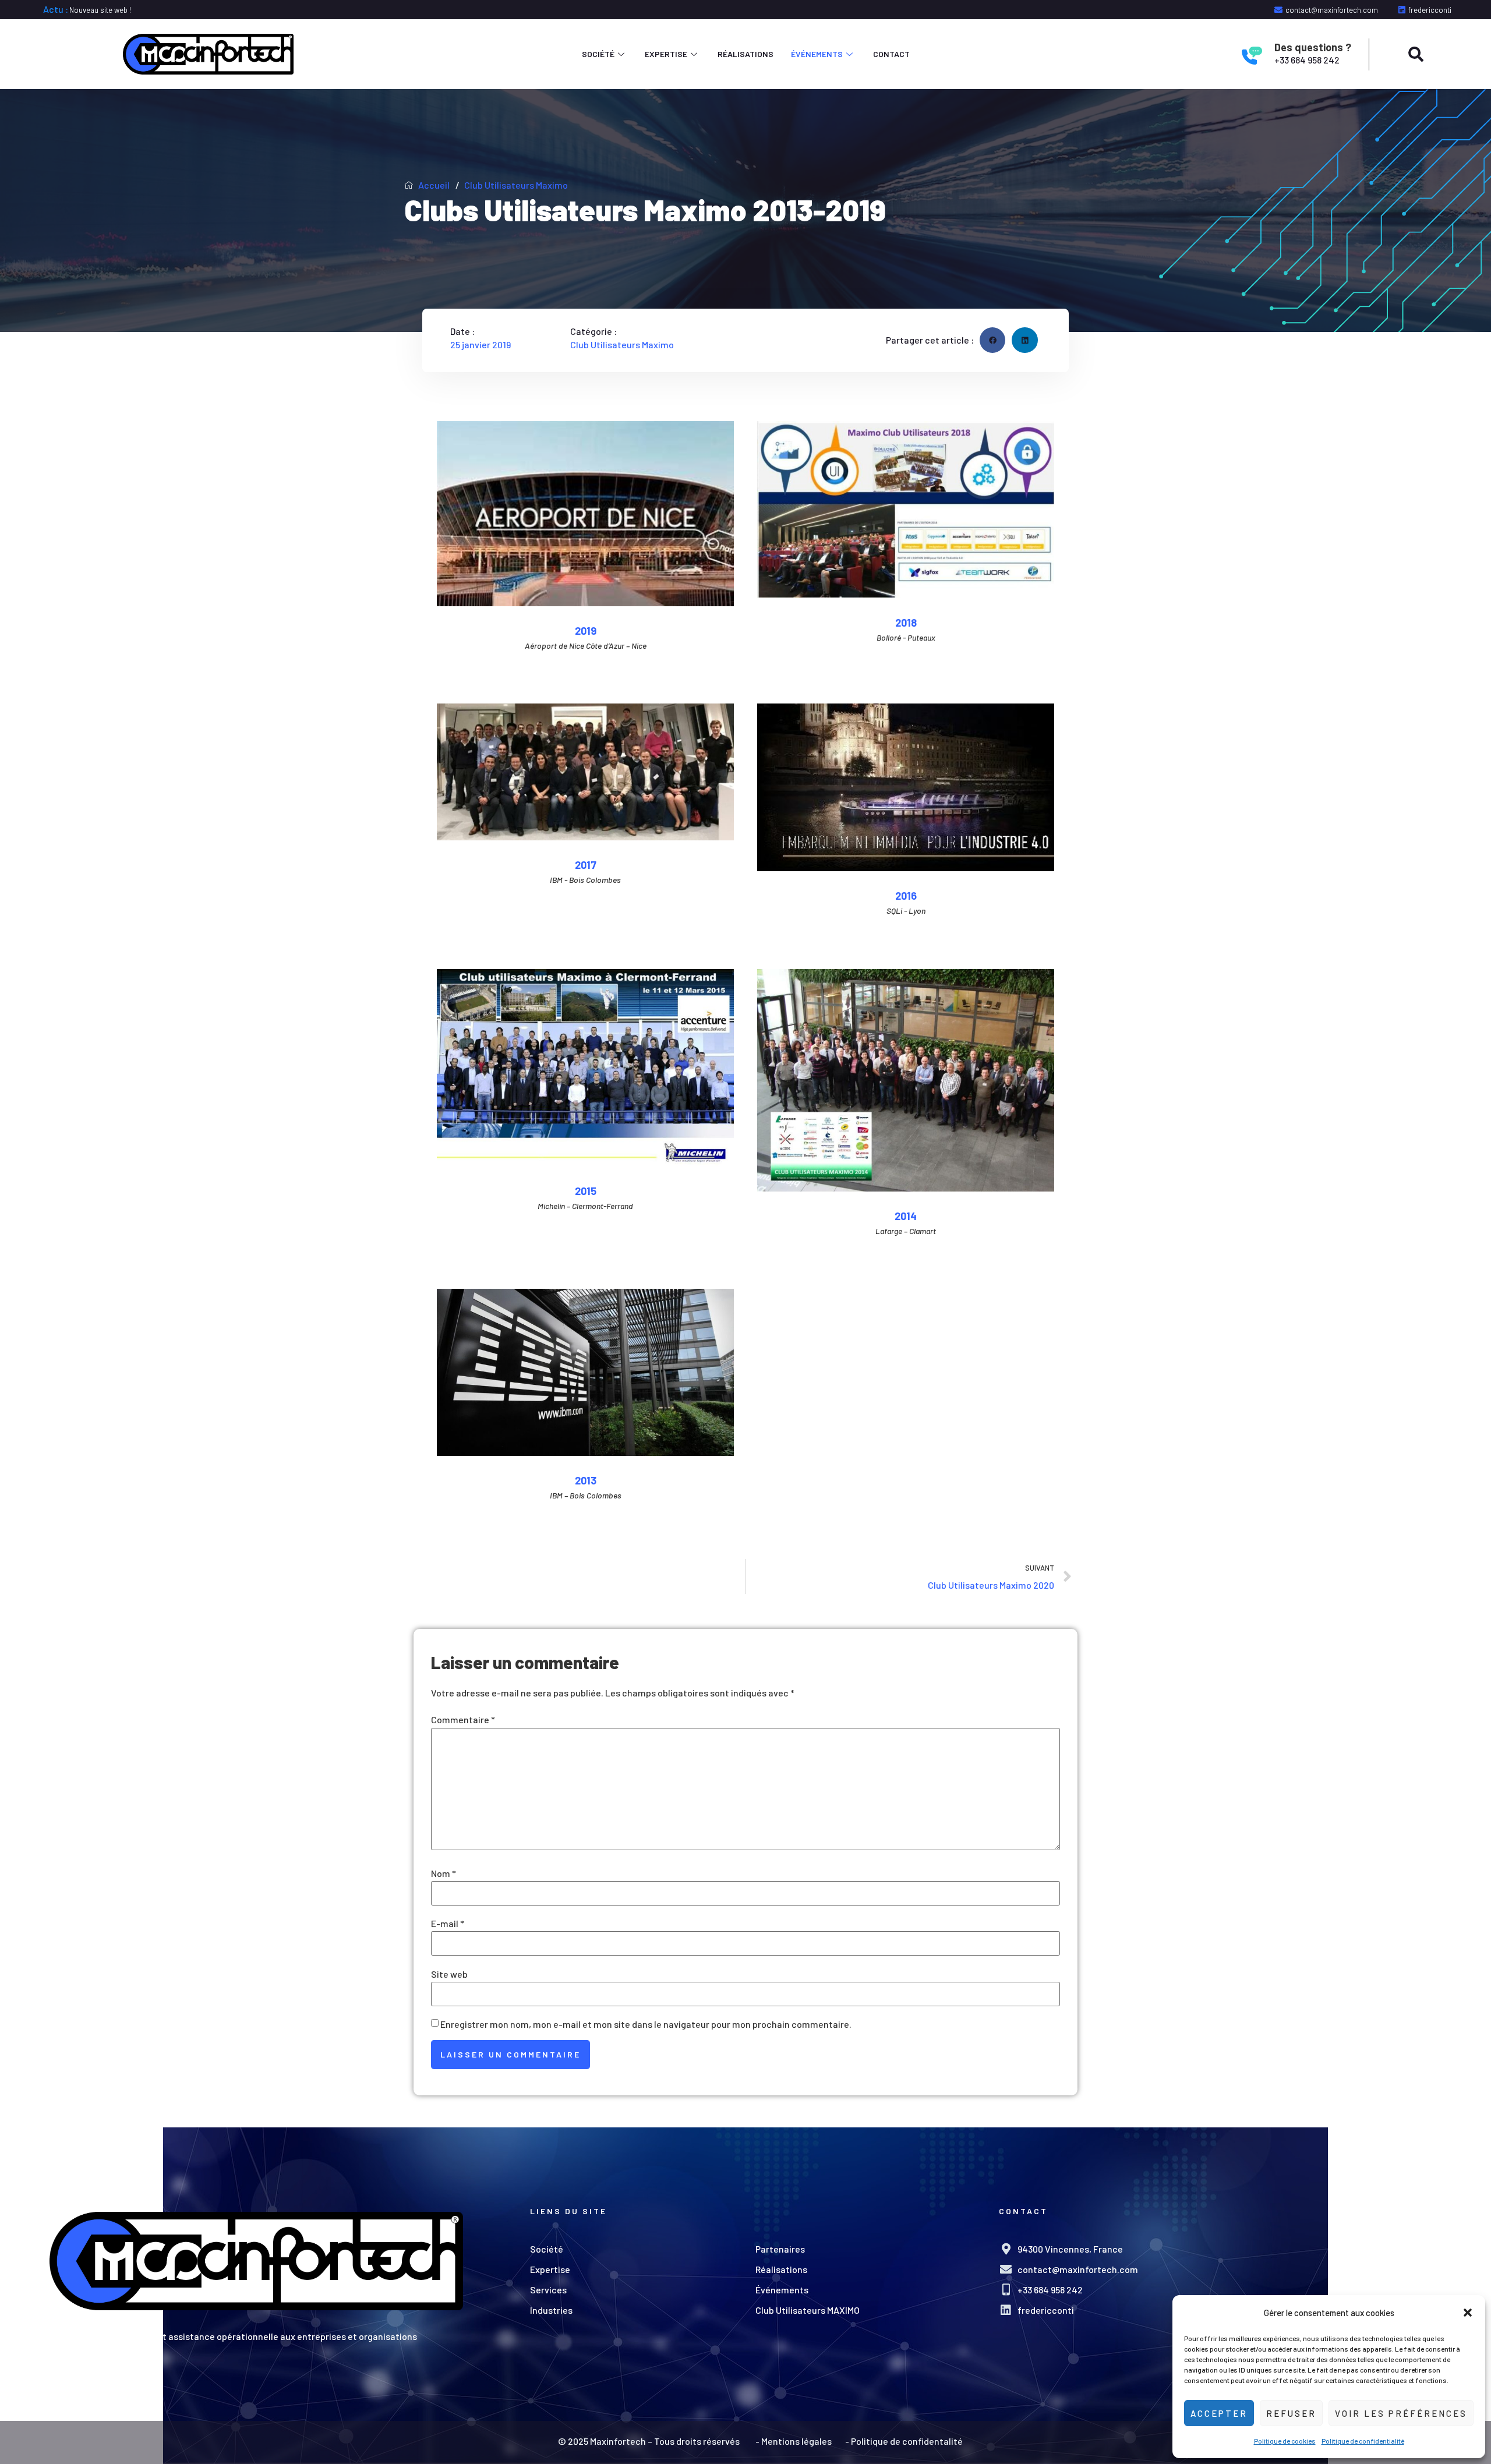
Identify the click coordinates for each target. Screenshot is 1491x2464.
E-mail (448, 1924)
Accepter (1219, 2413)
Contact (891, 54)
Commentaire (463, 1720)
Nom (444, 1873)
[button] (1468, 2313)
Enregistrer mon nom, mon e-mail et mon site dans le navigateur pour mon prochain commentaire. (646, 2024)
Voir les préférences (1401, 2413)
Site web (449, 1974)
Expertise (666, 54)
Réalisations (745, 54)
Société (598, 54)
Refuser (1291, 2413)
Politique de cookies (1285, 2441)
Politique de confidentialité (1363, 2441)
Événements (817, 54)
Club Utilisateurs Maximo (516, 185)
